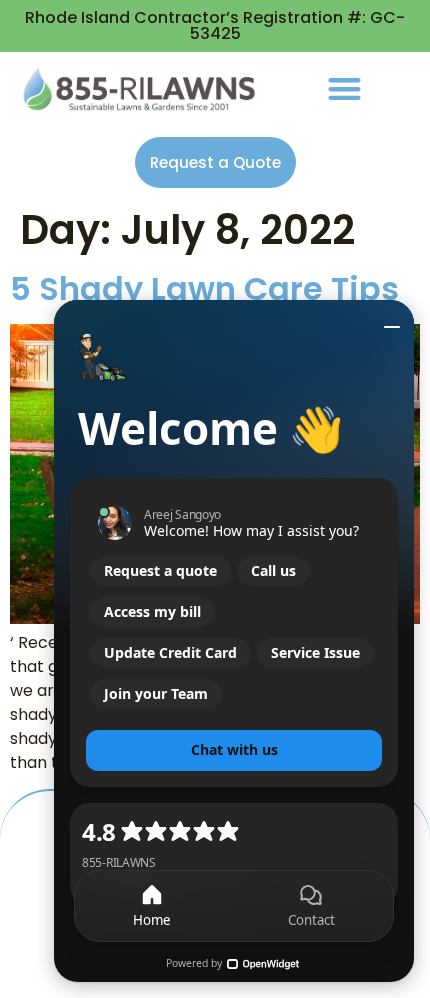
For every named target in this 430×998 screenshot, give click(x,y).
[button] (344, 88)
